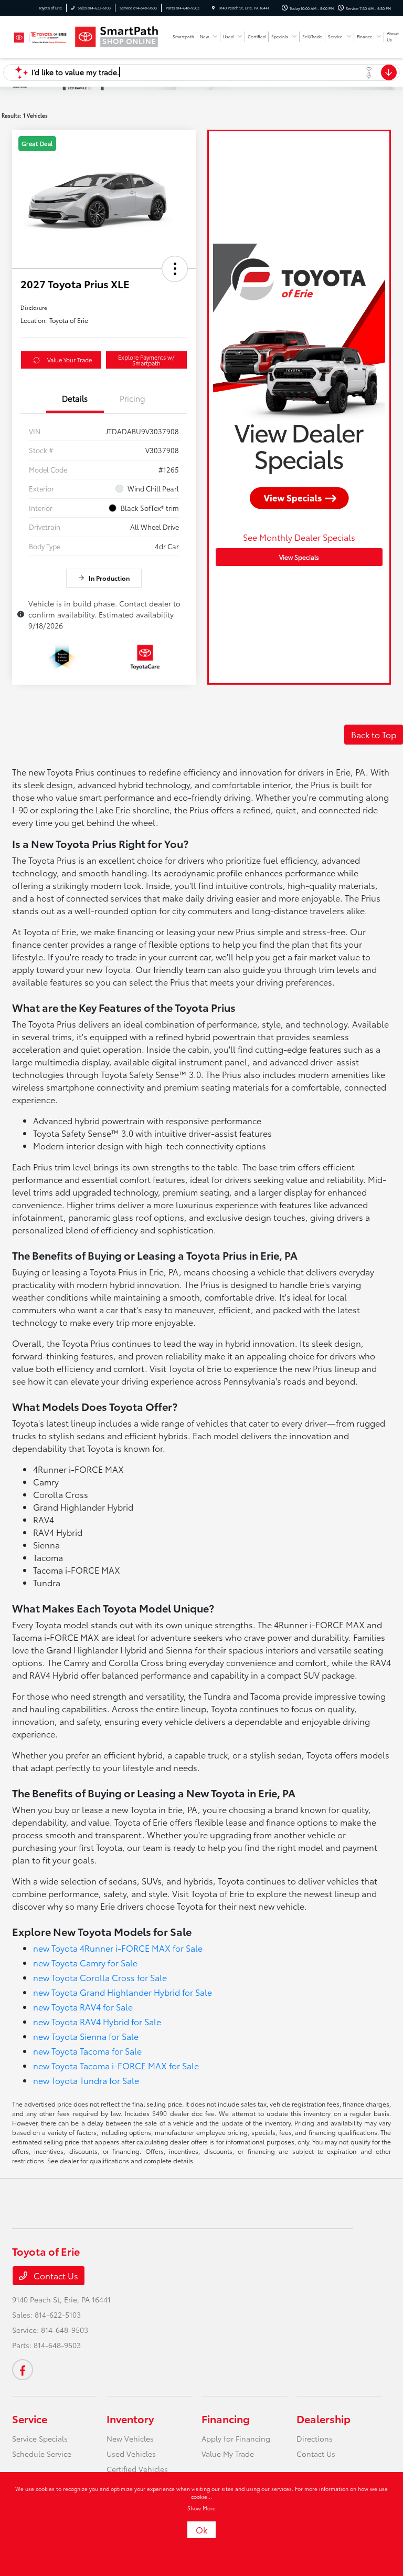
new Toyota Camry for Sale (85, 1962)
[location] (213, 8)
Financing (226, 2418)
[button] (175, 269)
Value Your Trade (70, 360)
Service (30, 2418)
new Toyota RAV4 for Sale (83, 2007)
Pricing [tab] (132, 398)
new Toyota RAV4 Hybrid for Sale (97, 2021)
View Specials (299, 557)
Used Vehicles (131, 2454)
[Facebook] (23, 2370)
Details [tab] (75, 398)
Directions (315, 2438)
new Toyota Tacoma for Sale (87, 2051)
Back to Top (374, 734)
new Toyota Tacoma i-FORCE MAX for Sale (116, 2065)
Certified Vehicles (137, 2469)
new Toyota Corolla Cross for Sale (100, 1977)
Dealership (324, 2418)
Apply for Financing (236, 2438)
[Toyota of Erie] (40, 36)
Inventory (130, 2418)
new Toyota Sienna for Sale (86, 2036)
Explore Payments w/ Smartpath (146, 360)
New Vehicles (130, 2438)
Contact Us (55, 2275)
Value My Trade (228, 2454)
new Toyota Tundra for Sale (86, 2080)
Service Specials (40, 2438)
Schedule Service (42, 2454)
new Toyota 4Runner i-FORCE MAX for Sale (118, 1948)
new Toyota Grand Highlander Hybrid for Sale (123, 1992)
